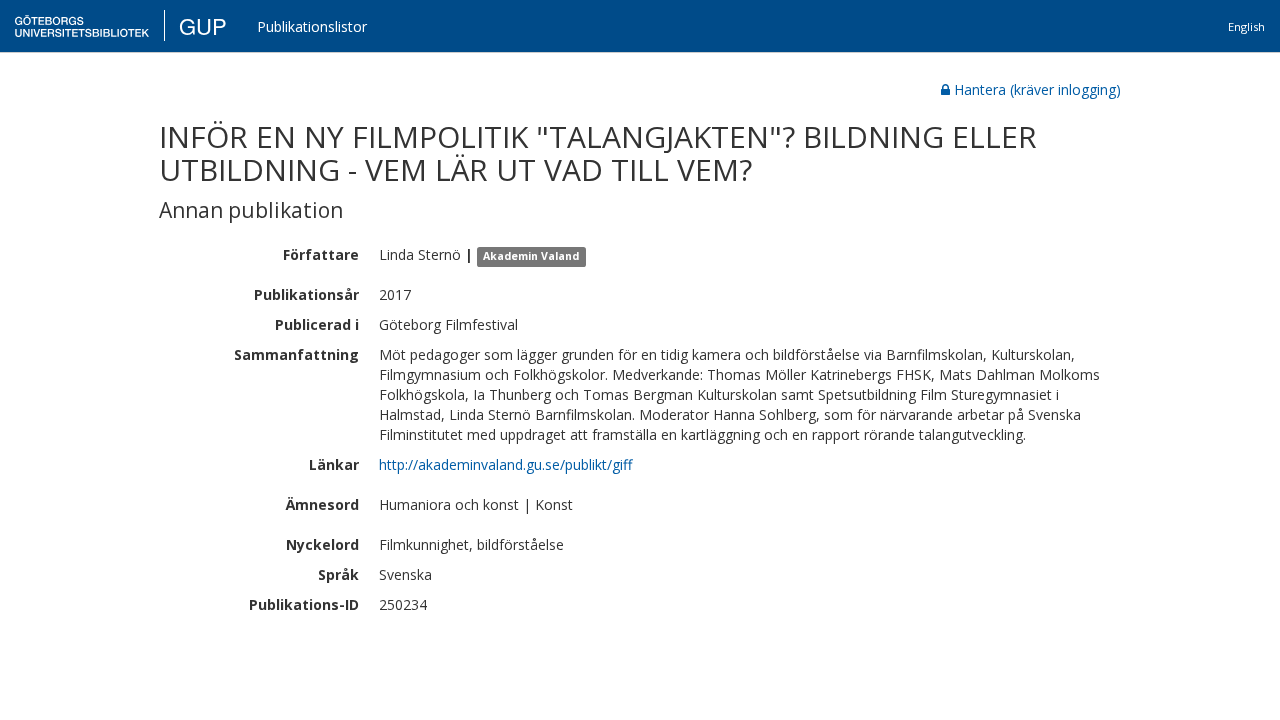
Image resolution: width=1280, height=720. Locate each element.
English (1246, 26)
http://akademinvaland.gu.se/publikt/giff (505, 464)
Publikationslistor (312, 26)
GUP (203, 25)
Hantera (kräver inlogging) (1037, 89)
